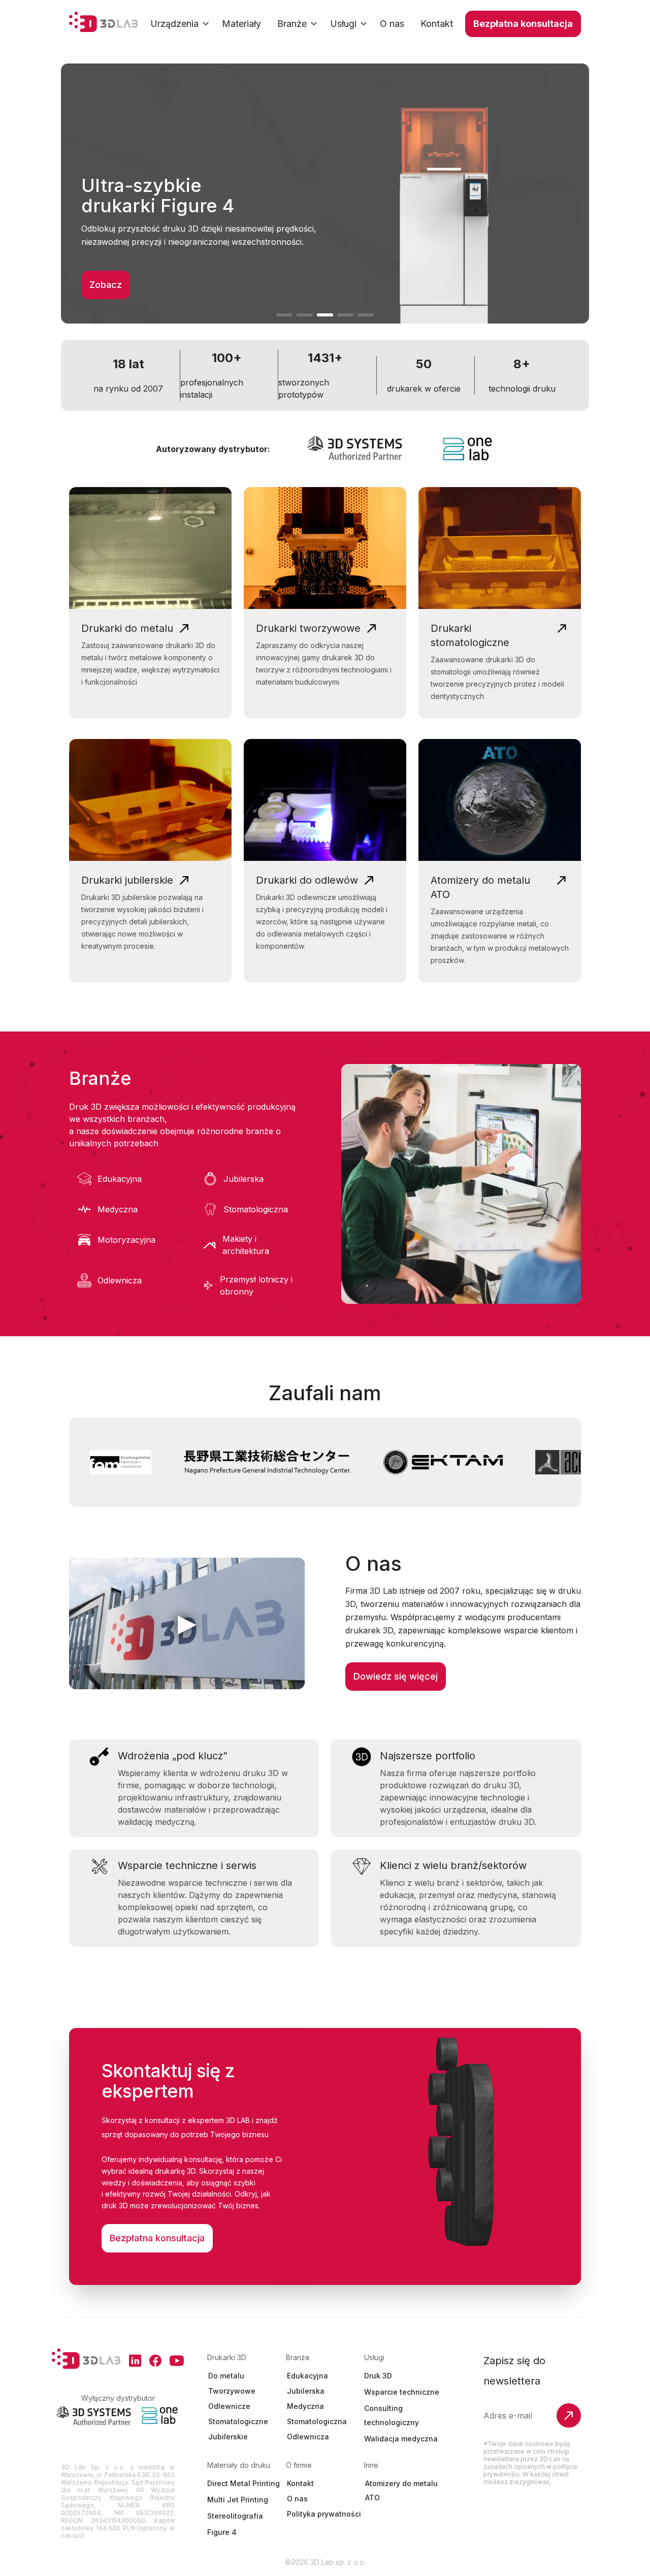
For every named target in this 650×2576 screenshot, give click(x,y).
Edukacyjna (307, 2376)
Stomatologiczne (238, 2421)
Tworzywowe (232, 2391)
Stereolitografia (235, 2516)
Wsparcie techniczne (402, 2392)
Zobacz (106, 285)
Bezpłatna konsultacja (523, 24)
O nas (297, 2499)
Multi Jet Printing (238, 2500)
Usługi (343, 24)
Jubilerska (306, 2391)
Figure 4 (222, 2532)
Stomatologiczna (317, 2421)
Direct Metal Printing (243, 2483)
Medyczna (305, 2406)
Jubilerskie (228, 2437)
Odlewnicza (308, 2437)
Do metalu (226, 2376)
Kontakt (300, 2483)
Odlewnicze (229, 2406)
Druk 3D (378, 2376)
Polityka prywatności (324, 2514)
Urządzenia (174, 24)
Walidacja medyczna (401, 2439)
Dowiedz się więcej (396, 1676)
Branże (292, 24)
